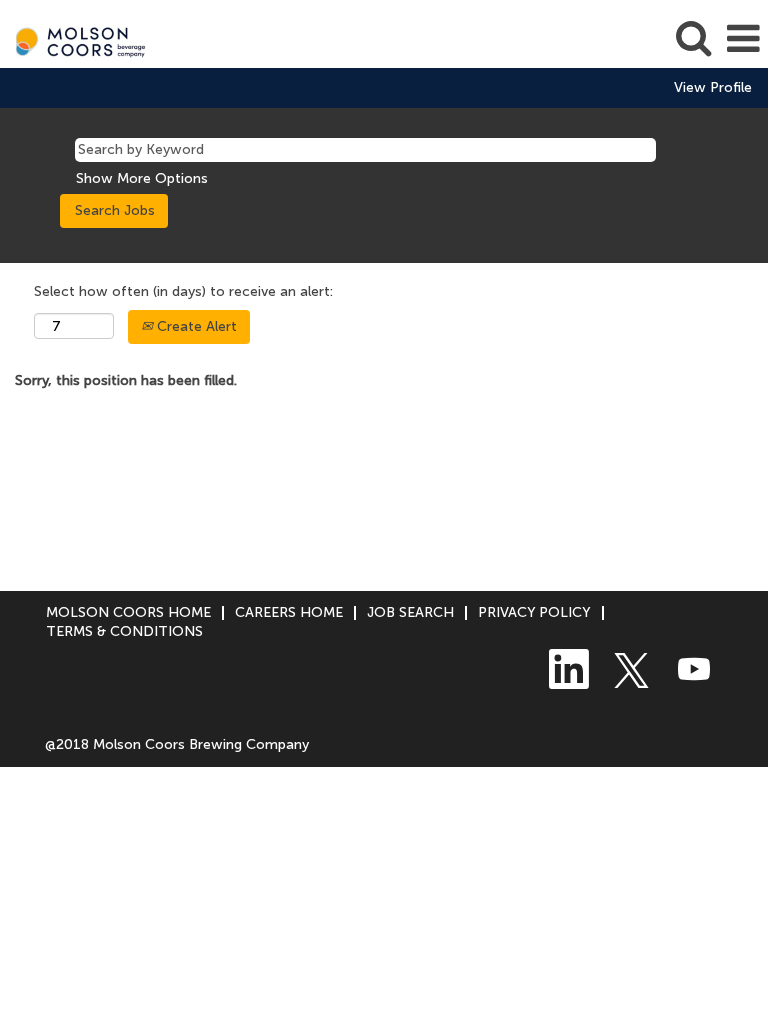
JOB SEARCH (410, 612)
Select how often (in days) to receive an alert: (183, 291)
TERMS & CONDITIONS (124, 631)
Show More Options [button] (142, 178)
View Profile (713, 88)
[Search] (693, 37)
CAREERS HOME (289, 612)
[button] (743, 38)
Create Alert (195, 326)
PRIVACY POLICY (534, 612)
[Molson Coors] (76, 38)
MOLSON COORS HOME (128, 612)
